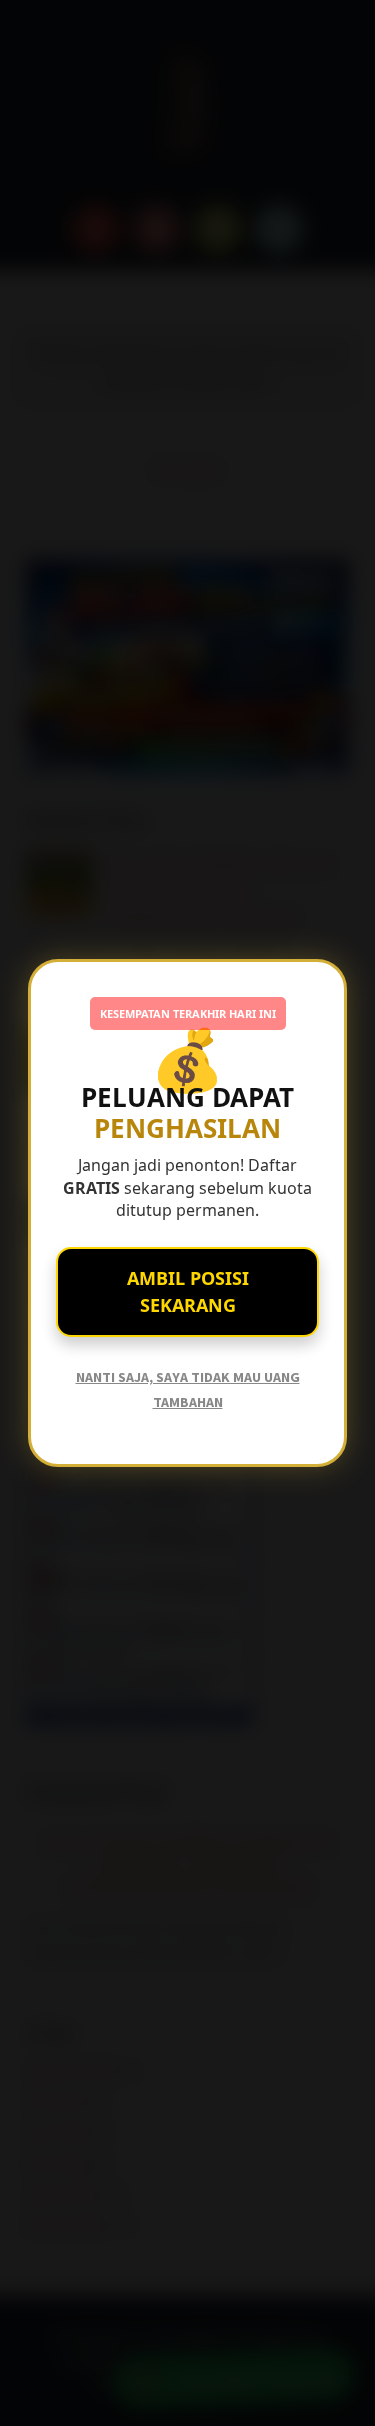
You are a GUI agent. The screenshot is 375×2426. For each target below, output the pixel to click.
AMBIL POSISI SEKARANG (188, 1291)
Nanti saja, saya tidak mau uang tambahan (188, 1389)
